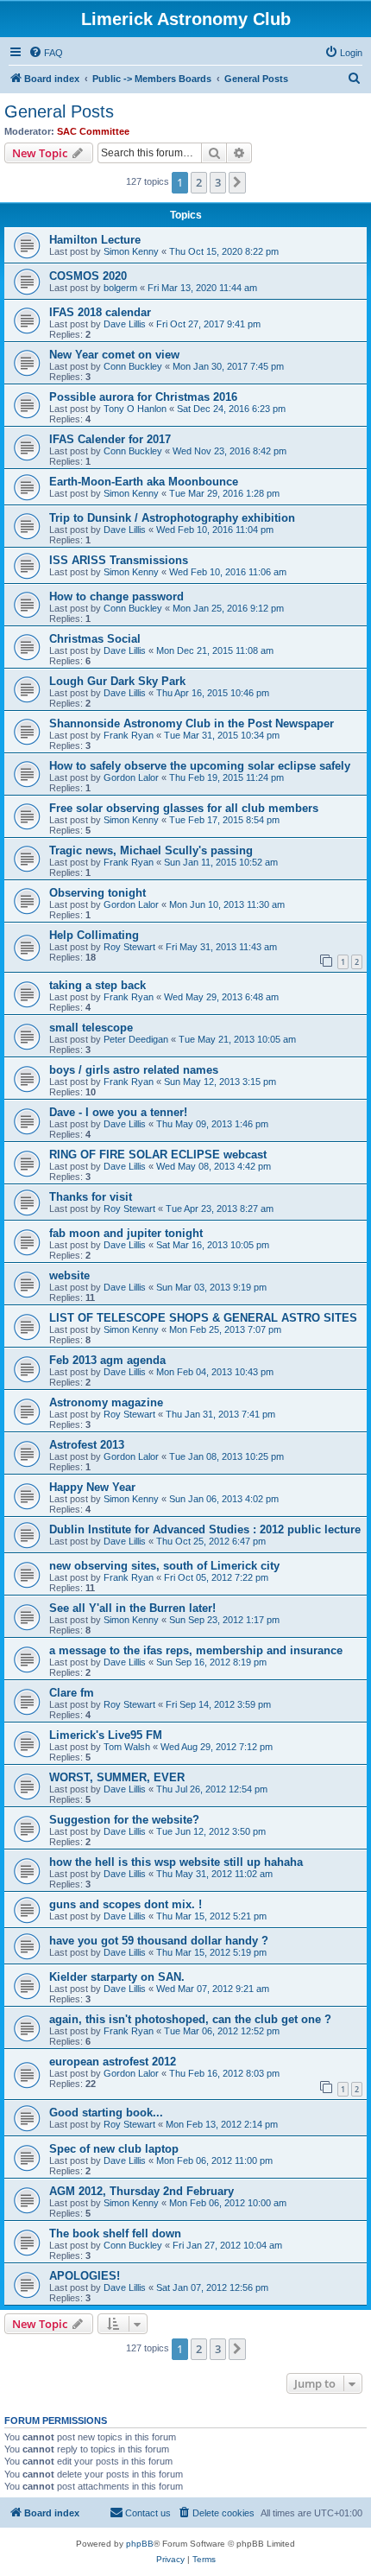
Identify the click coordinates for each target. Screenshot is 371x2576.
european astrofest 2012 (113, 2062)
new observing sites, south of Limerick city (164, 1566)
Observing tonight (97, 893)
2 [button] (199, 182)
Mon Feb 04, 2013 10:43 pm (215, 1372)
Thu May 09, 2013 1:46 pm (212, 1124)
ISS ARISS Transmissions (119, 560)
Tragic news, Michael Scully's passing (151, 850)
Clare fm (72, 1693)
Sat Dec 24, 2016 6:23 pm (231, 409)
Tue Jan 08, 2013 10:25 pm (226, 1456)
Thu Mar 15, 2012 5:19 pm (211, 1952)
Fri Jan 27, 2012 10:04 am (227, 2245)
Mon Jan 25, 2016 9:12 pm (228, 608)
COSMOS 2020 (88, 276)
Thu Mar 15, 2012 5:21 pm (211, 1916)
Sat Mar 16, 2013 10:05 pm (213, 1245)
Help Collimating (94, 935)
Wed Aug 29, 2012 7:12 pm (217, 1747)
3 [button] (218, 182)
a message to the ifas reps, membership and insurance (196, 1650)
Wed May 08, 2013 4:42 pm (214, 1166)
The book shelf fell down (115, 2233)
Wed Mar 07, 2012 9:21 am (213, 1989)
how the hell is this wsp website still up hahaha (176, 1862)
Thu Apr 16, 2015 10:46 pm (213, 693)
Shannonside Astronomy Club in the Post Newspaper (192, 723)
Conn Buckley (133, 366)
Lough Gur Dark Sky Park (117, 681)
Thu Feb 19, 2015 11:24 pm (226, 777)
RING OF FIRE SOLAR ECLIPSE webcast (158, 1155)
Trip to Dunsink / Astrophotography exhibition (172, 518)
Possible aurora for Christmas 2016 (143, 397)
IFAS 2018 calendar (100, 312)
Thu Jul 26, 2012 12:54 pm (212, 1789)
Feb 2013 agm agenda (107, 1360)
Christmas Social (95, 639)
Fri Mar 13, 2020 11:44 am (202, 288)
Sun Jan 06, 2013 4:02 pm (224, 1499)
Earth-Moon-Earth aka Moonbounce (144, 482)
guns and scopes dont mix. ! (126, 1904)
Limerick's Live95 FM (106, 1735)
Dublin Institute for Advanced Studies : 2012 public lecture (205, 1529)
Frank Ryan (129, 735)
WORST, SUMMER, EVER (117, 1777)
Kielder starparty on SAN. (117, 1977)
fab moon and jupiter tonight (126, 1233)
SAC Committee (93, 131)
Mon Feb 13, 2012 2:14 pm (222, 2124)
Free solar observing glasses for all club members (184, 808)
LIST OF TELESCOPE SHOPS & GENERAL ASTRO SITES (203, 1318)
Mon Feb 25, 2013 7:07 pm (225, 1329)
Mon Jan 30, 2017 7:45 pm (228, 366)
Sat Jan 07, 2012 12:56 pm (212, 2287)
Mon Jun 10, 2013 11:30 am (227, 904)
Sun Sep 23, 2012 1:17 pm (224, 1620)
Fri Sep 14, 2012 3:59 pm (218, 1704)
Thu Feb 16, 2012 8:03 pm (224, 2073)
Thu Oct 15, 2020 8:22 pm (224, 251)
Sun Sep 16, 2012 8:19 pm (211, 1662)
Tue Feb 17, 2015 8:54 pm (224, 820)
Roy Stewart (129, 947)
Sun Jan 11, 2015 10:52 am (221, 862)
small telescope (91, 1028)
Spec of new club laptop (114, 2149)
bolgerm (120, 288)
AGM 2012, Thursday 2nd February (141, 2191)
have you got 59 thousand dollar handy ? (159, 1941)
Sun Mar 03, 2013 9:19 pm (211, 1287)
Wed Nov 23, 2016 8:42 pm (230, 451)
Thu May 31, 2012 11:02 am (214, 1874)
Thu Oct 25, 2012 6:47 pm (211, 1541)
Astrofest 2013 (87, 1445)
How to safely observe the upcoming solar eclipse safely (200, 766)
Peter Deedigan (136, 1039)
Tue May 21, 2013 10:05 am (237, 1039)
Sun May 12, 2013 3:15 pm (220, 1082)
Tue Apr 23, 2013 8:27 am (220, 1209)
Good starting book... (106, 2113)
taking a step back (97, 985)
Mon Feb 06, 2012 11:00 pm (214, 2160)
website (69, 1275)
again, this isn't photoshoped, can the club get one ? (190, 2019)
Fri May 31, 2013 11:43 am (221, 947)
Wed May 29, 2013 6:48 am (221, 997)
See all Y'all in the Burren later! (132, 1608)
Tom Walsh (127, 1747)
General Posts (59, 111)
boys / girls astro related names (134, 1070)
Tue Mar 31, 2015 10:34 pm (222, 735)
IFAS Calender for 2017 (110, 439)
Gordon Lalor (131, 777)
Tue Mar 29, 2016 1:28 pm (224, 493)
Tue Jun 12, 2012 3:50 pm (211, 1831)
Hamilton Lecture (95, 240)
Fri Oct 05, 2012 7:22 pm (216, 1577)
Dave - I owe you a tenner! (118, 1112)
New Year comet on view (114, 355)
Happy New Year (92, 1487)
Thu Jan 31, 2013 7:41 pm (220, 1414)
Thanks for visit (91, 1197)
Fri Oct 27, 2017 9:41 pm (208, 324)
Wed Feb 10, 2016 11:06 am (228, 572)
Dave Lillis (125, 324)
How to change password (116, 596)
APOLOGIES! (85, 2276)
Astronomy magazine (106, 1402)
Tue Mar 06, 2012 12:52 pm (222, 2031)
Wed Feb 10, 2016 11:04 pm (215, 530)
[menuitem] (46, 53)
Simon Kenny (131, 251)
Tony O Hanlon (135, 409)
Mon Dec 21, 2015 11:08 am (215, 650)
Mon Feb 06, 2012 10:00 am (228, 2203)
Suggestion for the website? (124, 1820)
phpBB (140, 2544)
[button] (237, 182)
